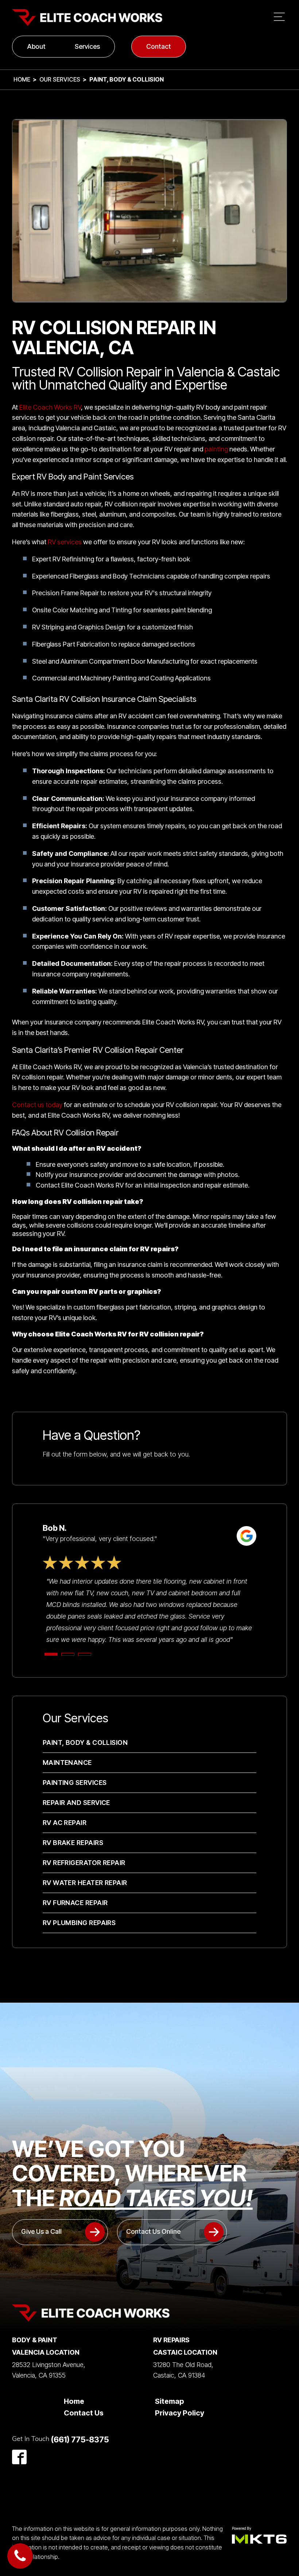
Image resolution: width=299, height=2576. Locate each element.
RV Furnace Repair (75, 1903)
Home (22, 79)
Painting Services (75, 1783)
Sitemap (170, 2401)
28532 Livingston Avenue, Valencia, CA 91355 (49, 2370)
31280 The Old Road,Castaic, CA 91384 (183, 2370)
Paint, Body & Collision (85, 1743)
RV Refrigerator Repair (84, 1863)
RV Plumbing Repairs (79, 1923)
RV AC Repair (65, 1823)
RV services (65, 542)
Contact (159, 46)
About (36, 46)
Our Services (60, 79)
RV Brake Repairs (73, 1843)
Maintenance (67, 1763)
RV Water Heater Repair (85, 1883)
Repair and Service (76, 1803)
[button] (60, 2232)
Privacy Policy (180, 2413)
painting (216, 449)
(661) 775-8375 (80, 2439)
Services (87, 46)
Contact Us (84, 2413)
